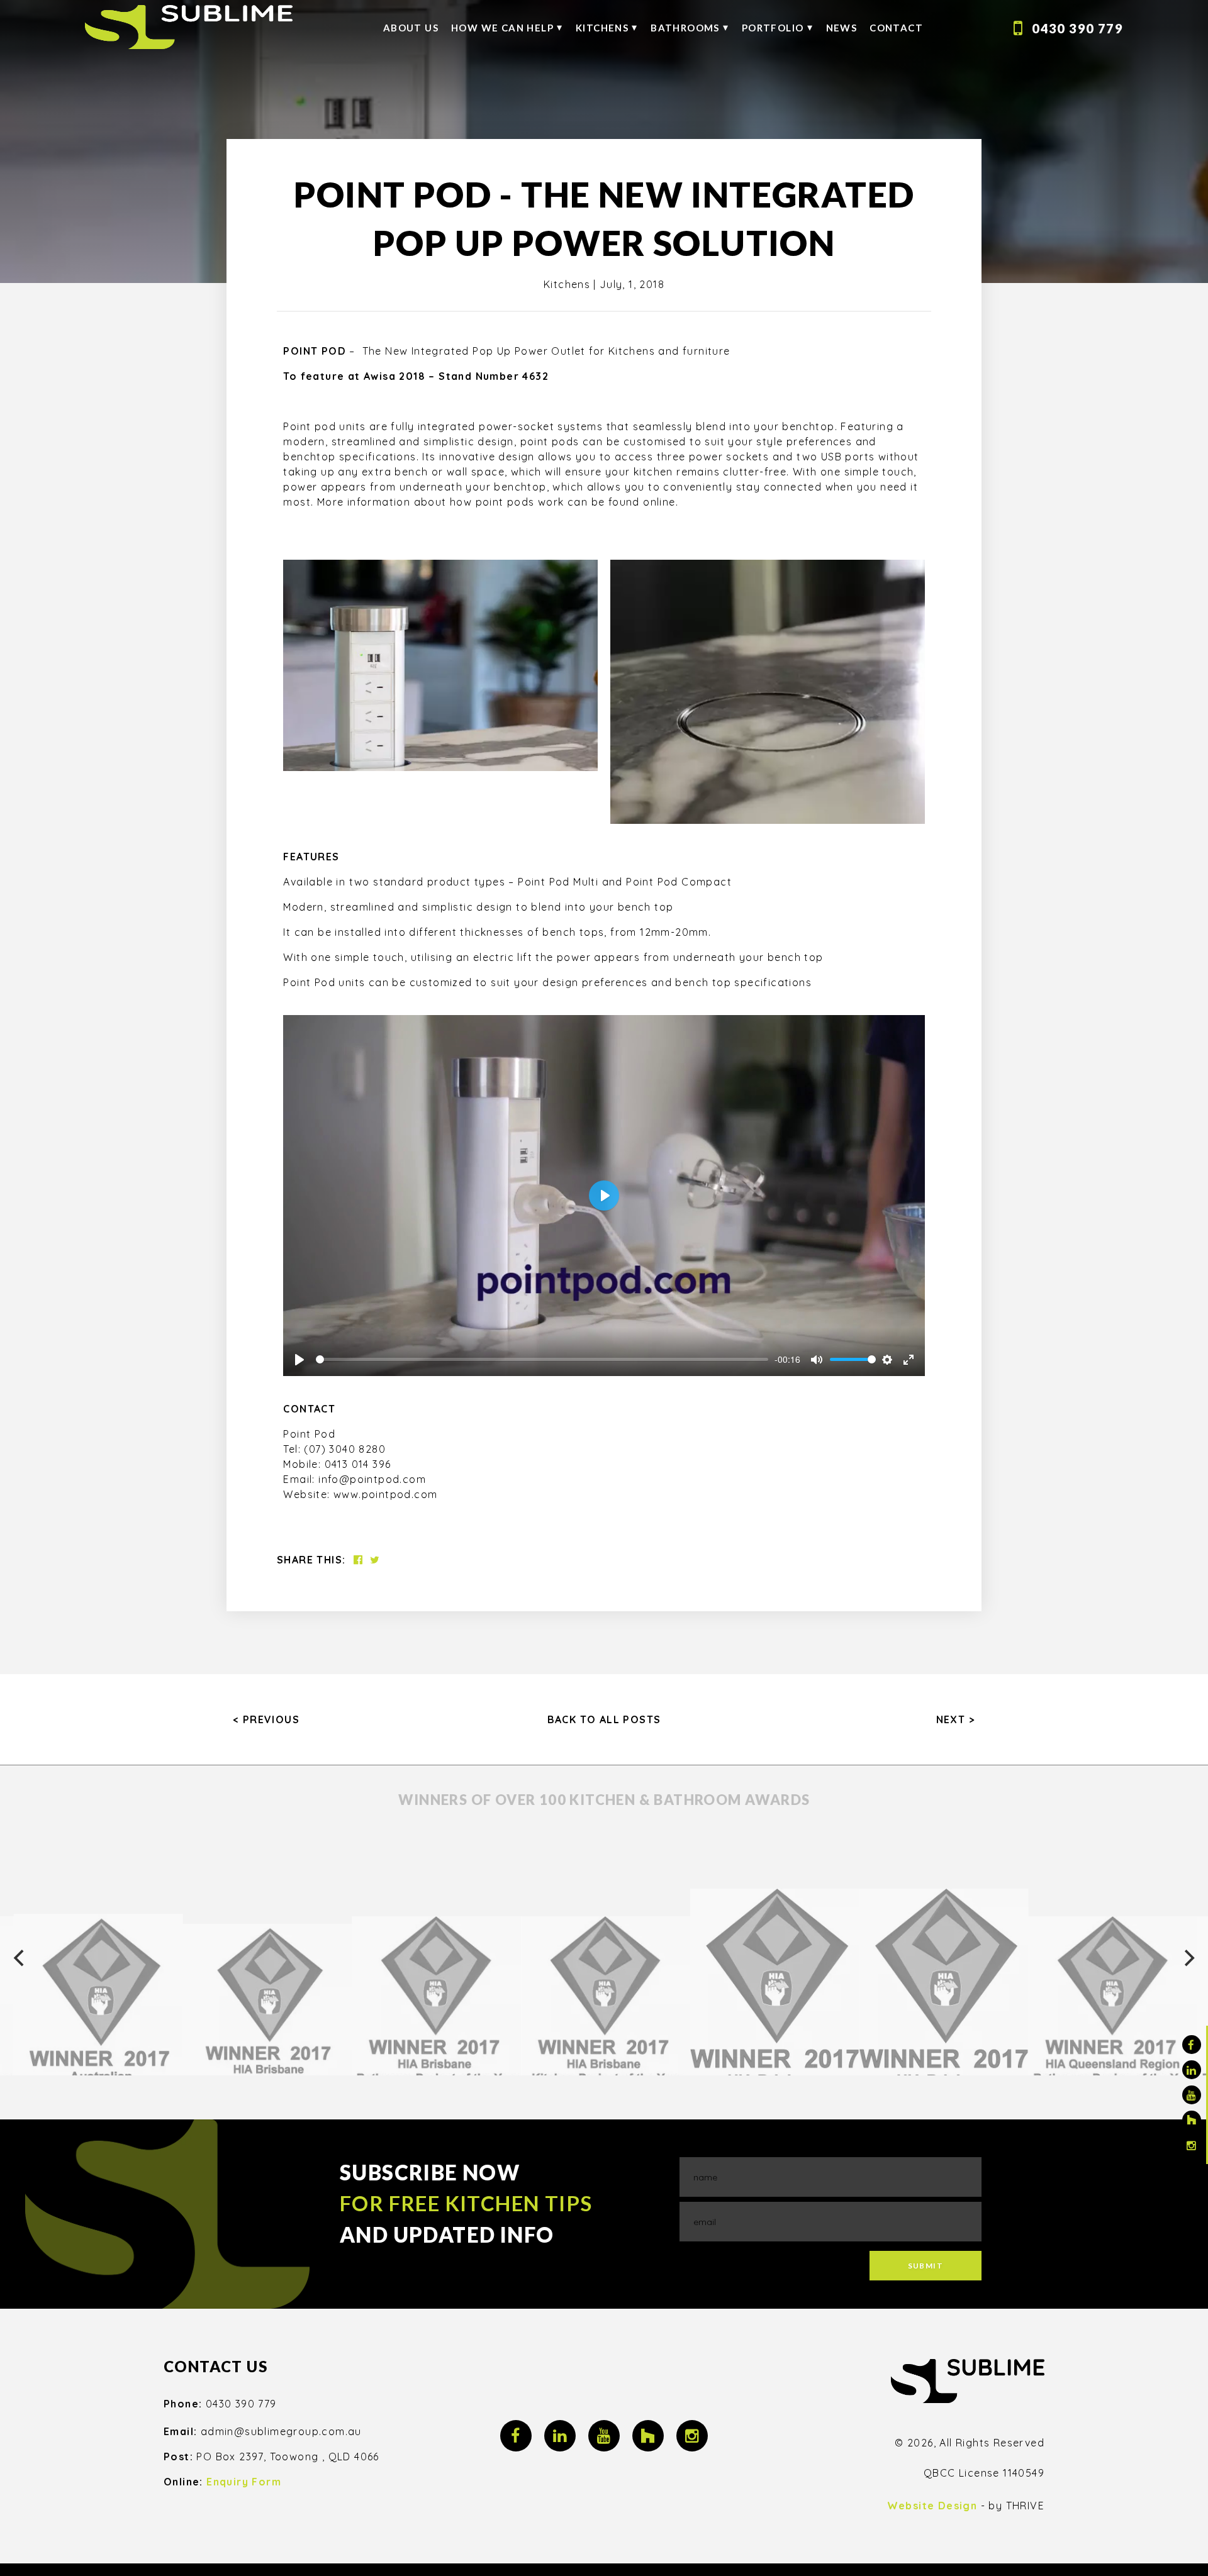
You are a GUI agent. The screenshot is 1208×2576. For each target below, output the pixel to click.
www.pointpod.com (385, 1494)
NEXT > (956, 1719)
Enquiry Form (244, 2482)
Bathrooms (685, 28)
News (842, 28)
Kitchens (602, 28)
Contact (896, 28)
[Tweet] (375, 1560)
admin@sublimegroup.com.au (281, 2431)
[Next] (1188, 1958)
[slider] (542, 1359)
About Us (411, 28)
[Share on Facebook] (358, 1560)
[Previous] (20, 1958)
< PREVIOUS (266, 1719)
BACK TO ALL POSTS (604, 1719)
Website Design (932, 2506)
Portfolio (773, 28)
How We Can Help (502, 28)
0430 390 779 (1077, 28)
